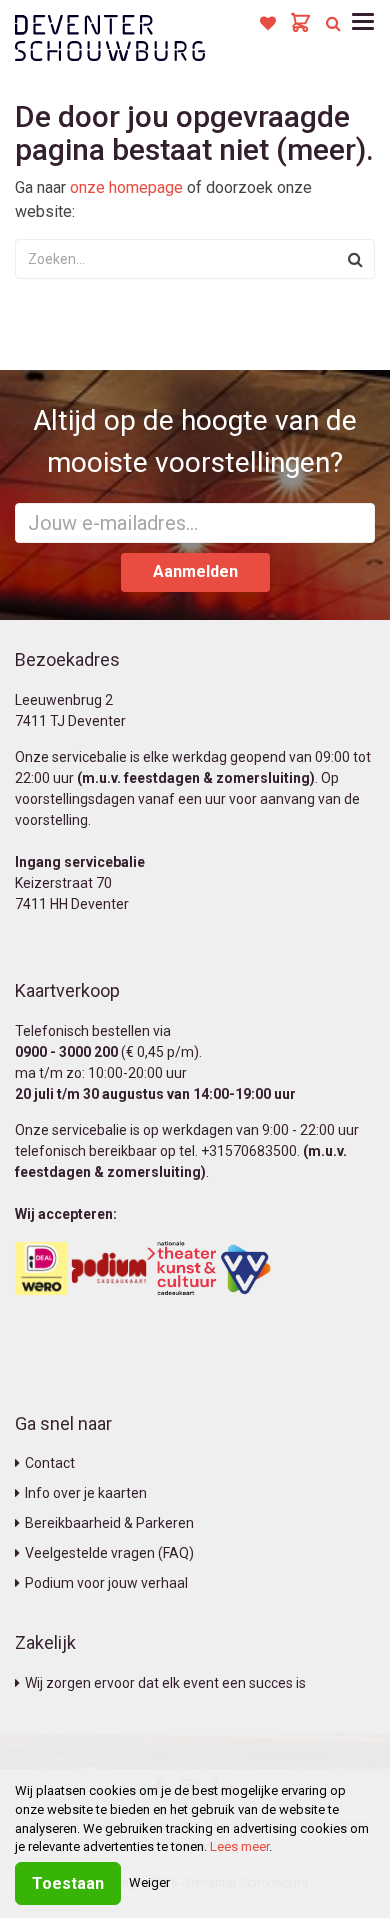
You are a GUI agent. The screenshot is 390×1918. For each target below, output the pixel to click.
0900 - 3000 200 (66, 1052)
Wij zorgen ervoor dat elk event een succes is (165, 1683)
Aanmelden (195, 571)
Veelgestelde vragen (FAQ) (109, 1553)
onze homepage (126, 187)
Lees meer (239, 1846)
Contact (50, 1463)
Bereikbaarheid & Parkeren (109, 1523)
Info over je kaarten (86, 1493)
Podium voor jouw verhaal (106, 1583)
